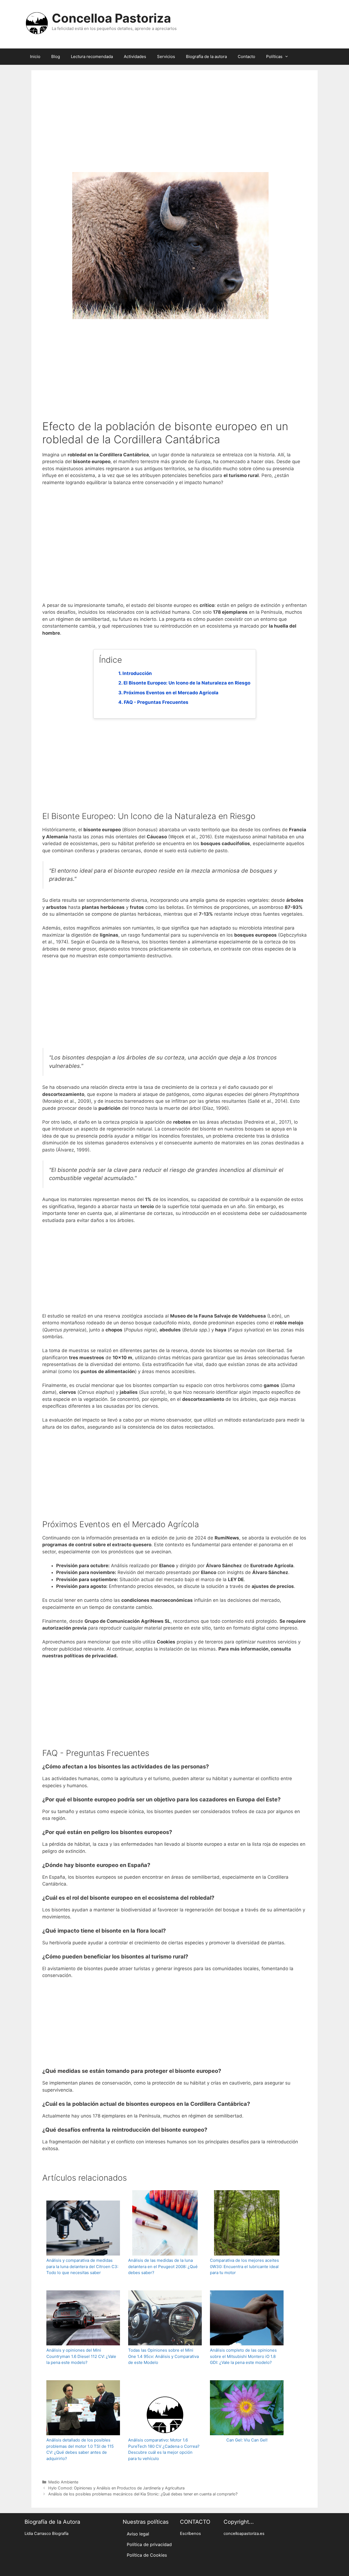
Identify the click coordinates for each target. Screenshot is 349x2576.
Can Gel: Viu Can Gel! (247, 2440)
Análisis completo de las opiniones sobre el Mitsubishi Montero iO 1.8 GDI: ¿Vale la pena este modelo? (243, 2356)
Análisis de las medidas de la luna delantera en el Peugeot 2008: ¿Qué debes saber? (163, 2266)
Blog (56, 56)
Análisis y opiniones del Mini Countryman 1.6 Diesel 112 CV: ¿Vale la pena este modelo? (81, 2356)
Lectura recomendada (92, 56)
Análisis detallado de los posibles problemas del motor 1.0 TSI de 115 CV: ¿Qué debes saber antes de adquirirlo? (80, 2449)
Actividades (135, 56)
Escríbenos (190, 2534)
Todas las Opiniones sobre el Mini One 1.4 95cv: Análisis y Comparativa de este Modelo (163, 2356)
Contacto (246, 56)
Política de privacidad (149, 2544)
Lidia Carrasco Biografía (46, 2534)
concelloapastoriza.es (244, 2534)
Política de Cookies (147, 2555)
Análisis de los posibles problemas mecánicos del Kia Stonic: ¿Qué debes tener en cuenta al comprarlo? (143, 2494)
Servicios (166, 56)
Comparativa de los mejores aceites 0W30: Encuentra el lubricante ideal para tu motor (244, 2266)
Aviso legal (138, 2534)
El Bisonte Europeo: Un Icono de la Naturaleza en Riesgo (187, 683)
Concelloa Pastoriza (111, 18)
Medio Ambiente (63, 2482)
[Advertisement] (174, 129)
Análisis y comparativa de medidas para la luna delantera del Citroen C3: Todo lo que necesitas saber (82, 2266)
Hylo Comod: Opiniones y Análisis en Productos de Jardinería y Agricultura (116, 2488)
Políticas (274, 56)
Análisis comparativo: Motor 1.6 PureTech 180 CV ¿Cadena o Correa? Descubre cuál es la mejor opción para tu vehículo (164, 2449)
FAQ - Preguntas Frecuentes (156, 702)
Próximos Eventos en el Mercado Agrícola (171, 693)
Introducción (137, 673)
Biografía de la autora (206, 56)
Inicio (35, 56)
